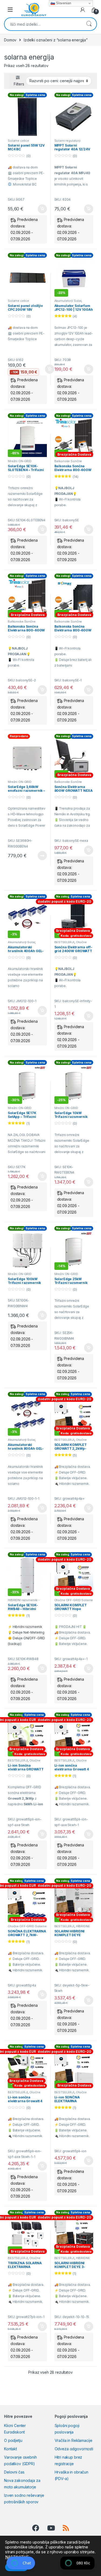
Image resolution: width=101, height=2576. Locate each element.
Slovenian (63, 3)
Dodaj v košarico (39, 209)
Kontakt (11, 2449)
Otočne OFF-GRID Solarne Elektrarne (27, 1928)
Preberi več (40, 856)
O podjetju (13, 2440)
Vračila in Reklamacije (74, 2440)
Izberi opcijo (88, 529)
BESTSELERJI (64, 942)
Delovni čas (14, 2472)
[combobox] (43, 24)
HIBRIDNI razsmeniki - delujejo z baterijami (24, 1602)
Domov (10, 40)
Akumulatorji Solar (68, 301)
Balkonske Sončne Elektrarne (68, 463)
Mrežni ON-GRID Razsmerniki (20, 463)
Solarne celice (18, 141)
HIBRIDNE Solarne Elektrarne (72, 1928)
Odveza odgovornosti (74, 2449)
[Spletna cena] (27, 117)
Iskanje (89, 24)
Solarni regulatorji (67, 141)
